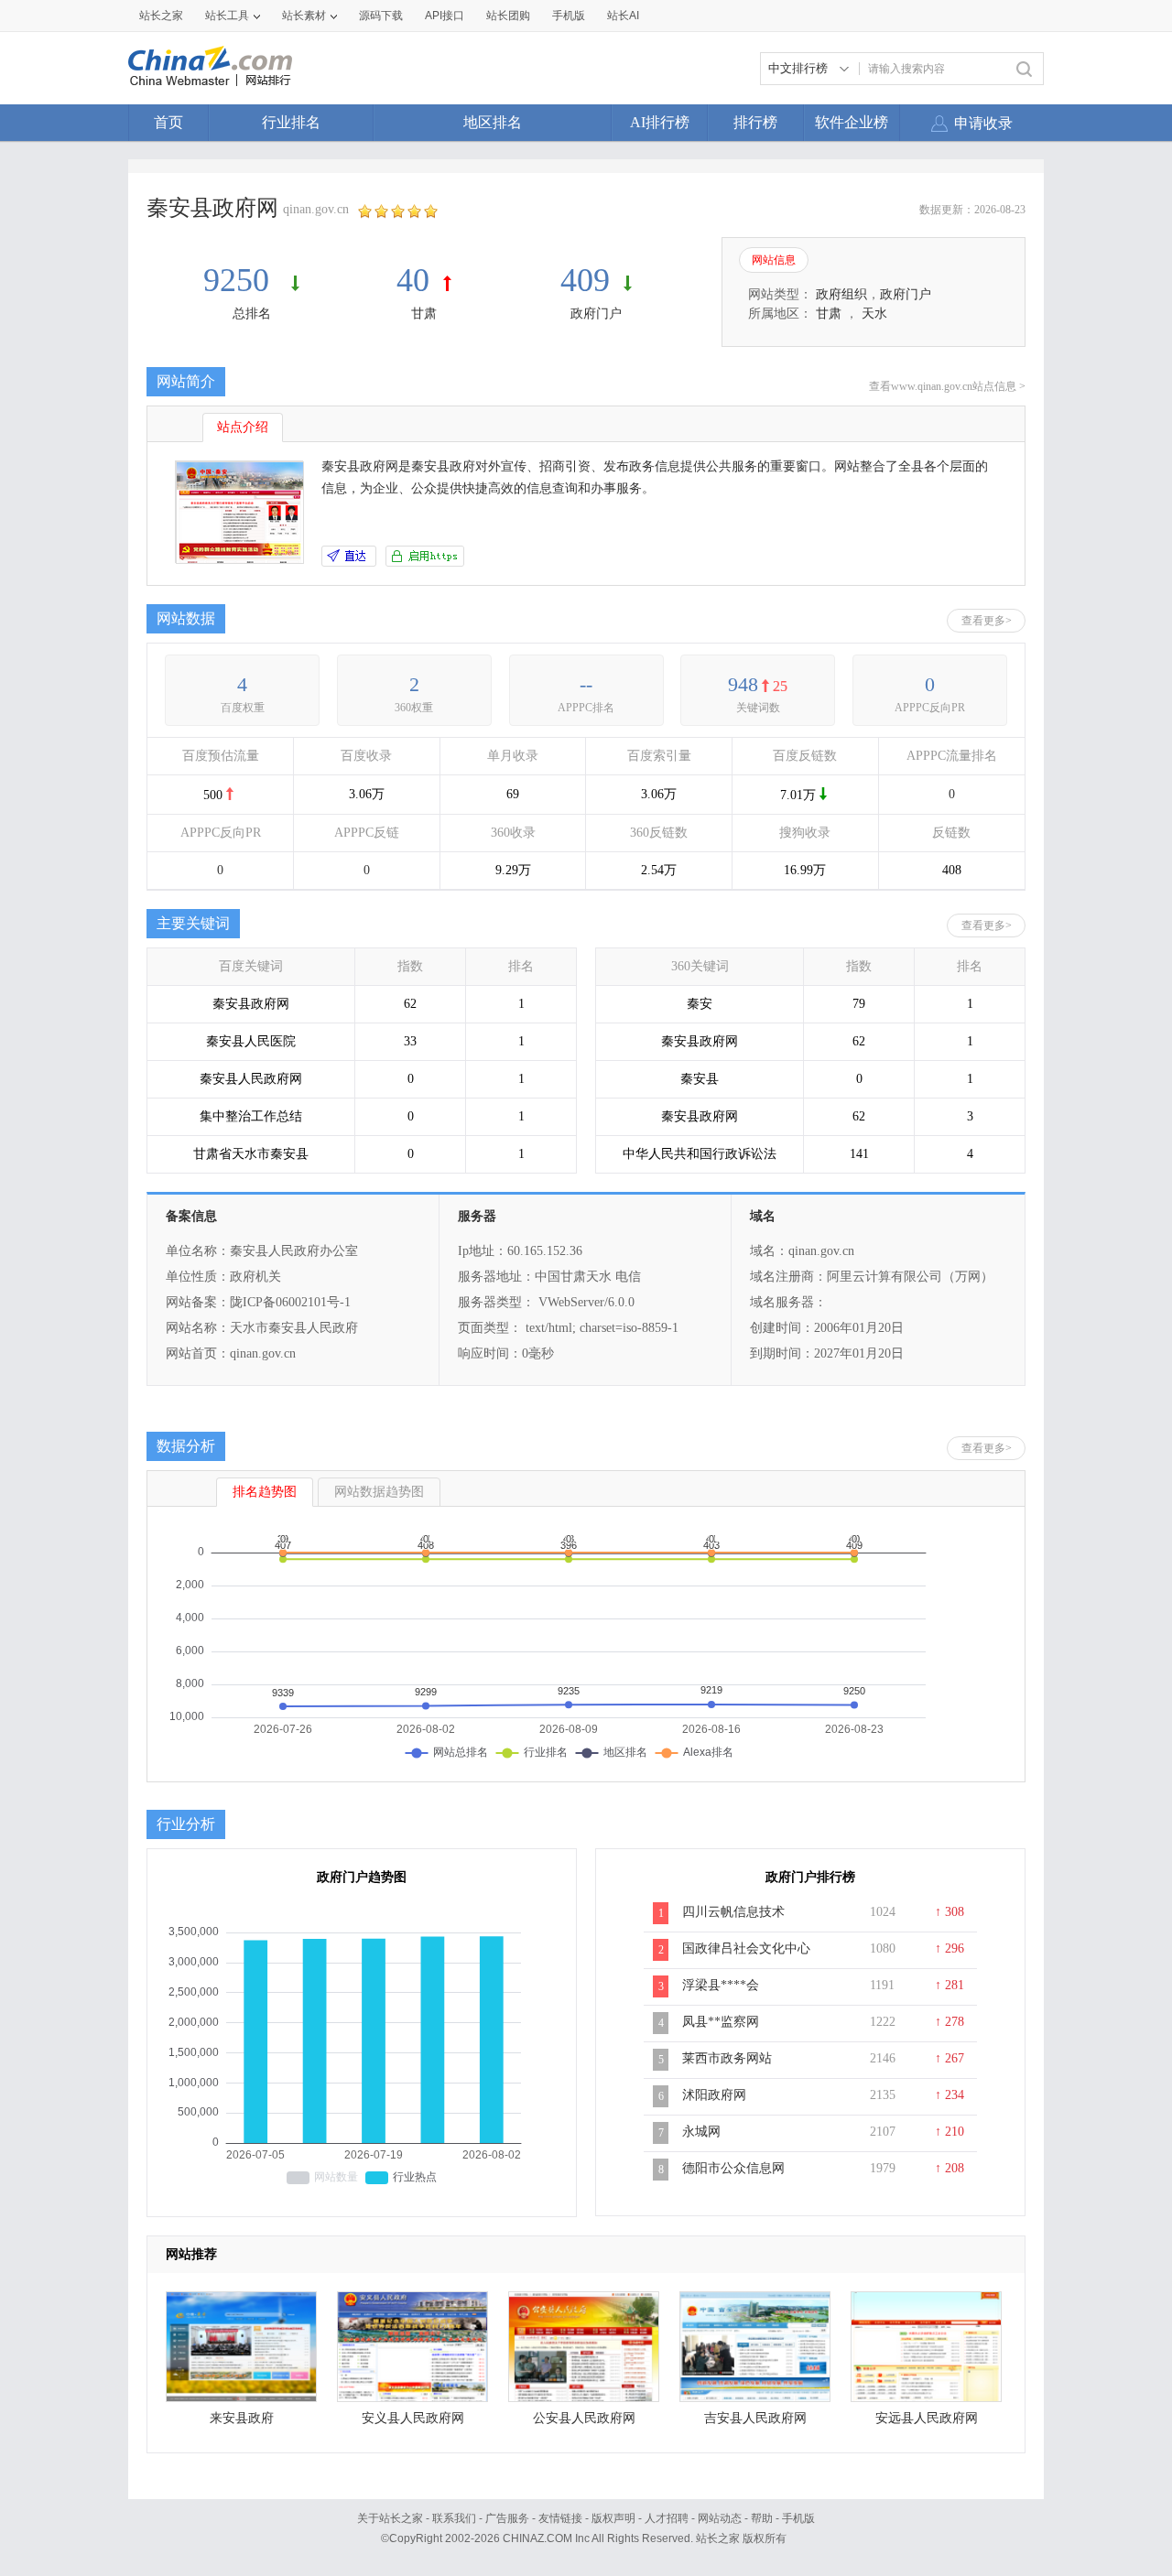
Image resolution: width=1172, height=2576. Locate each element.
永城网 (701, 2132)
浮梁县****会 (721, 1985)
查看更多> (987, 621)
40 (413, 280)
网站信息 (774, 260)
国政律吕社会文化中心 (746, 1948)
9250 (240, 280)
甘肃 (424, 314)
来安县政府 (242, 2418)
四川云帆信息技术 (733, 1912)
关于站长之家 (390, 2518)
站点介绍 (243, 427)
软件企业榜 (852, 122)
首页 (168, 122)
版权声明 (613, 2518)
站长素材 (304, 16)
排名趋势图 (265, 1492)
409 (585, 280)
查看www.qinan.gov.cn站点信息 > (947, 386)
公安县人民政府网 (584, 2418)
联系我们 (454, 2518)
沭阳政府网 (714, 2095)
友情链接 (560, 2518)
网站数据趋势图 (379, 1492)
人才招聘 (667, 2518)
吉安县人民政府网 (755, 2418)
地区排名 (493, 122)
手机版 (798, 2518)
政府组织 (841, 294)
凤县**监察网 (721, 2022)
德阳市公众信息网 (733, 2168)
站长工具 (227, 16)
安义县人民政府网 (413, 2418)
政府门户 (596, 314)
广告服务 (507, 2518)
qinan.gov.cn (316, 209)
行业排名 (291, 122)
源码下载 (381, 16)
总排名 (252, 314)
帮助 (762, 2518)
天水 (874, 314)
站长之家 (161, 16)
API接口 (445, 16)
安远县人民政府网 (927, 2418)
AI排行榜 (660, 122)
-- (586, 684)
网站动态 (720, 2518)
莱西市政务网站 (727, 2058)
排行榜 (755, 122)
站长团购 (508, 16)
